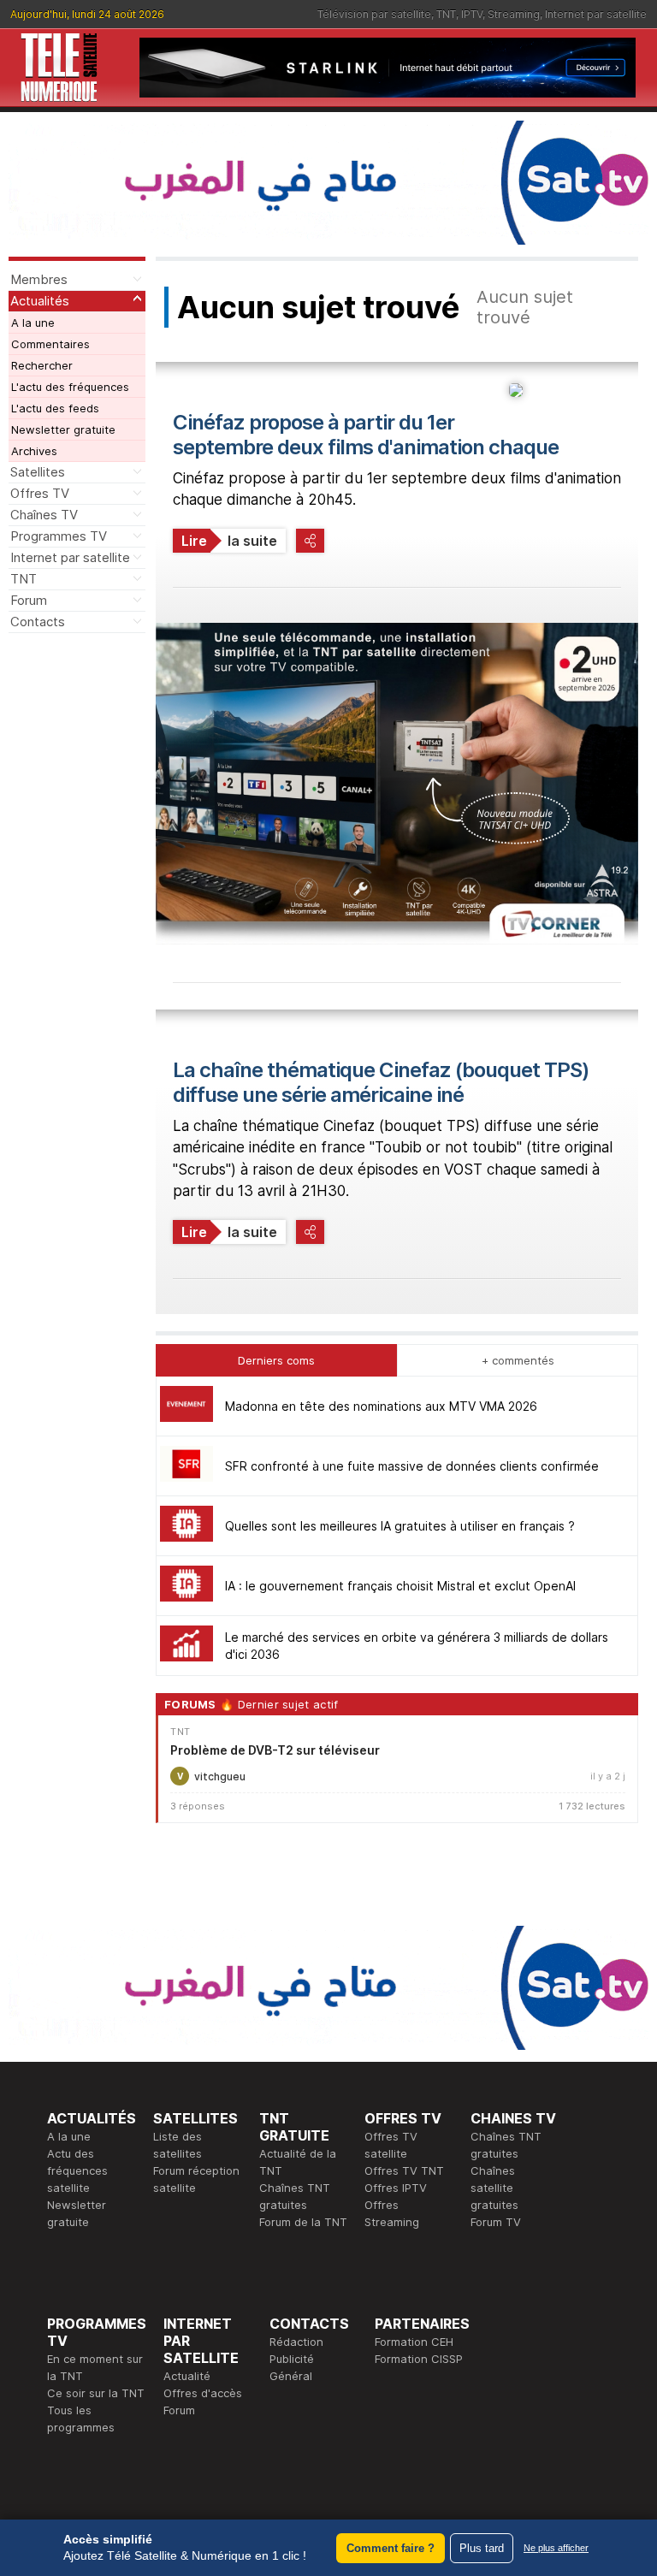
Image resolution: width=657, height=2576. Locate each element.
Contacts (38, 622)
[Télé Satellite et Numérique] (59, 68)
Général (291, 2376)
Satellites (38, 472)
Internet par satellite (596, 14)
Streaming (514, 14)
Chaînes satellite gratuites (494, 2188)
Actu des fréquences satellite (77, 2170)
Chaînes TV (44, 515)
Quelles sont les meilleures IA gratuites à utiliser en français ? (400, 1526)
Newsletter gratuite (63, 429)
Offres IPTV (396, 2188)
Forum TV (496, 2222)
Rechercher (42, 365)
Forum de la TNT (303, 2222)
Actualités (40, 301)
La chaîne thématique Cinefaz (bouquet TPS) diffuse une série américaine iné (381, 1082)
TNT (446, 14)
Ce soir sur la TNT (96, 2393)
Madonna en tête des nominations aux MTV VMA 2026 (381, 1406)
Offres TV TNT (404, 2170)
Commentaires (50, 344)
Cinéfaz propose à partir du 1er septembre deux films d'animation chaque (366, 435)
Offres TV (40, 493)
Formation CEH (414, 2342)
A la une (33, 323)
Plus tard (482, 2548)
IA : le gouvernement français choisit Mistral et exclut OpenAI (400, 1586)
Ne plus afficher (556, 2548)
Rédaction (296, 2342)
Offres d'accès (203, 2393)
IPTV (472, 14)
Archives (34, 451)
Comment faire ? (391, 2548)
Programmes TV (59, 536)
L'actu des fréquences (70, 387)
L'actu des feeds (55, 408)
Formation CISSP (419, 2359)
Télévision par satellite (374, 14)
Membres (39, 279)
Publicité (292, 2359)
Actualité (187, 2376)
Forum (29, 600)
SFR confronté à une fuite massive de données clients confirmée (412, 1466)
